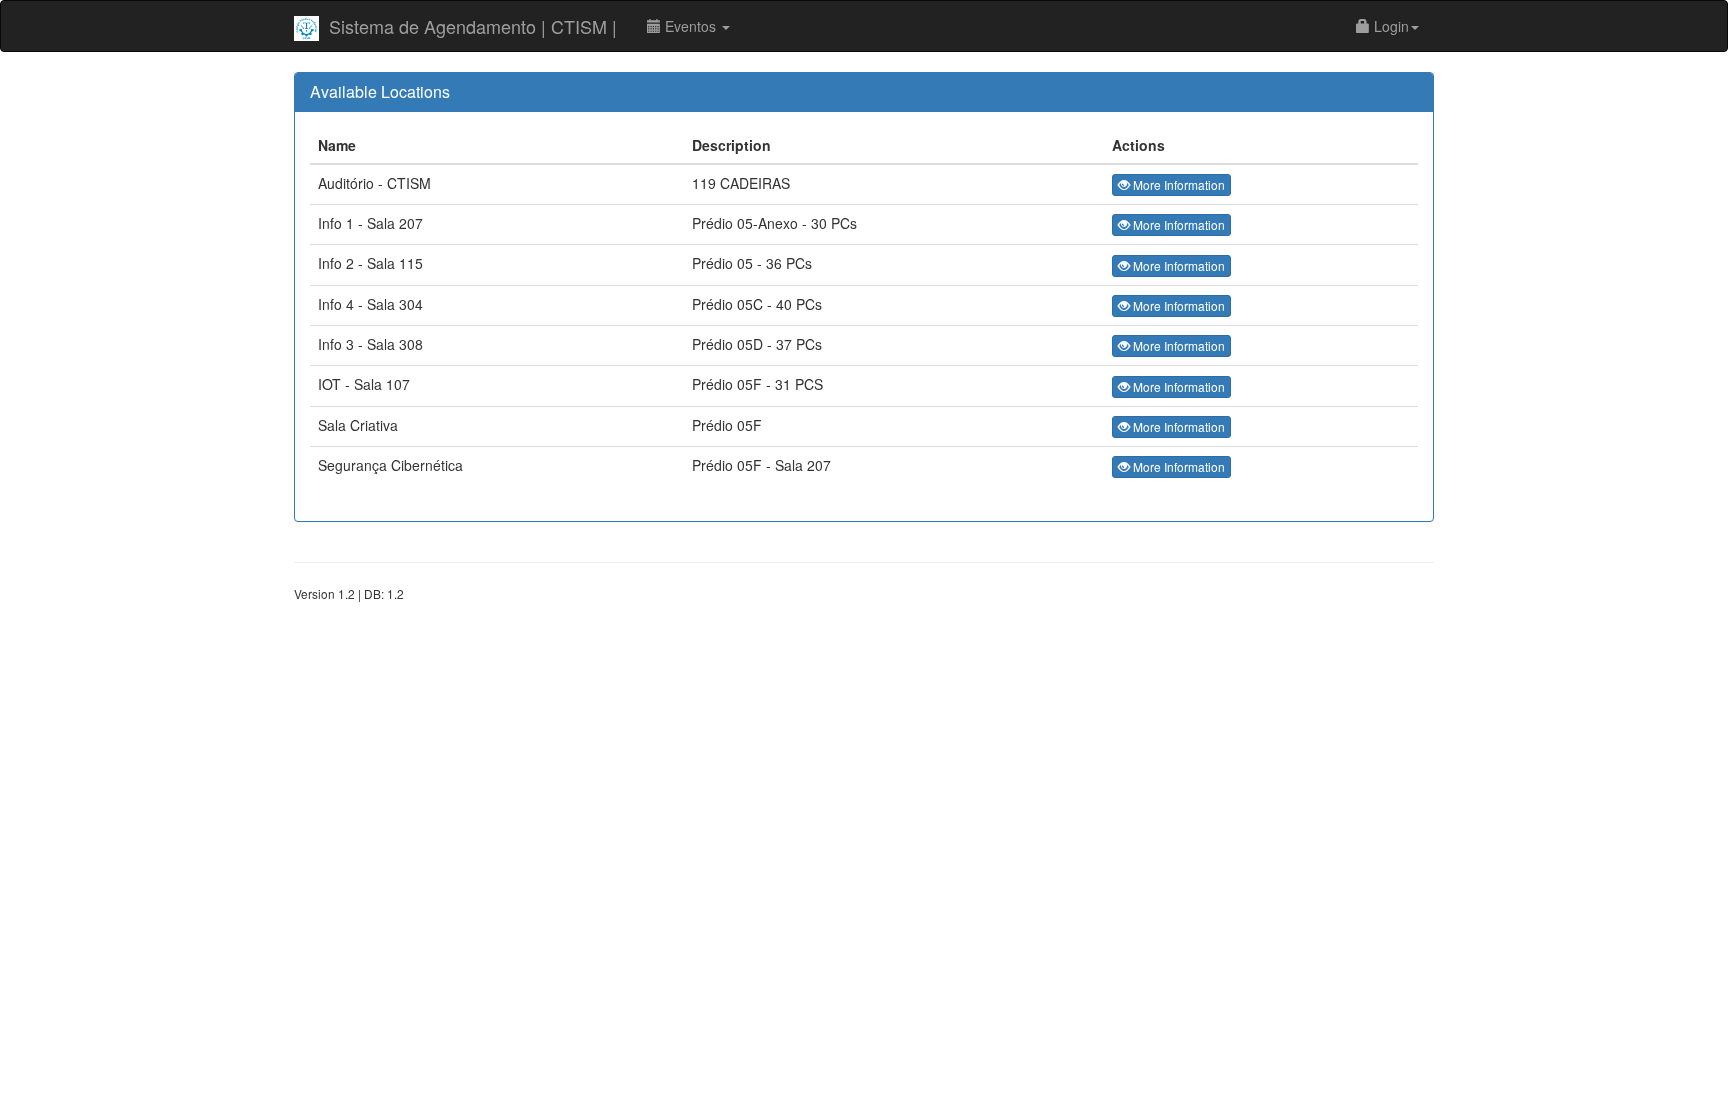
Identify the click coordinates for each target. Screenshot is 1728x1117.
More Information (1177, 184)
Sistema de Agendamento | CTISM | (473, 26)
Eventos (690, 26)
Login (1389, 26)
